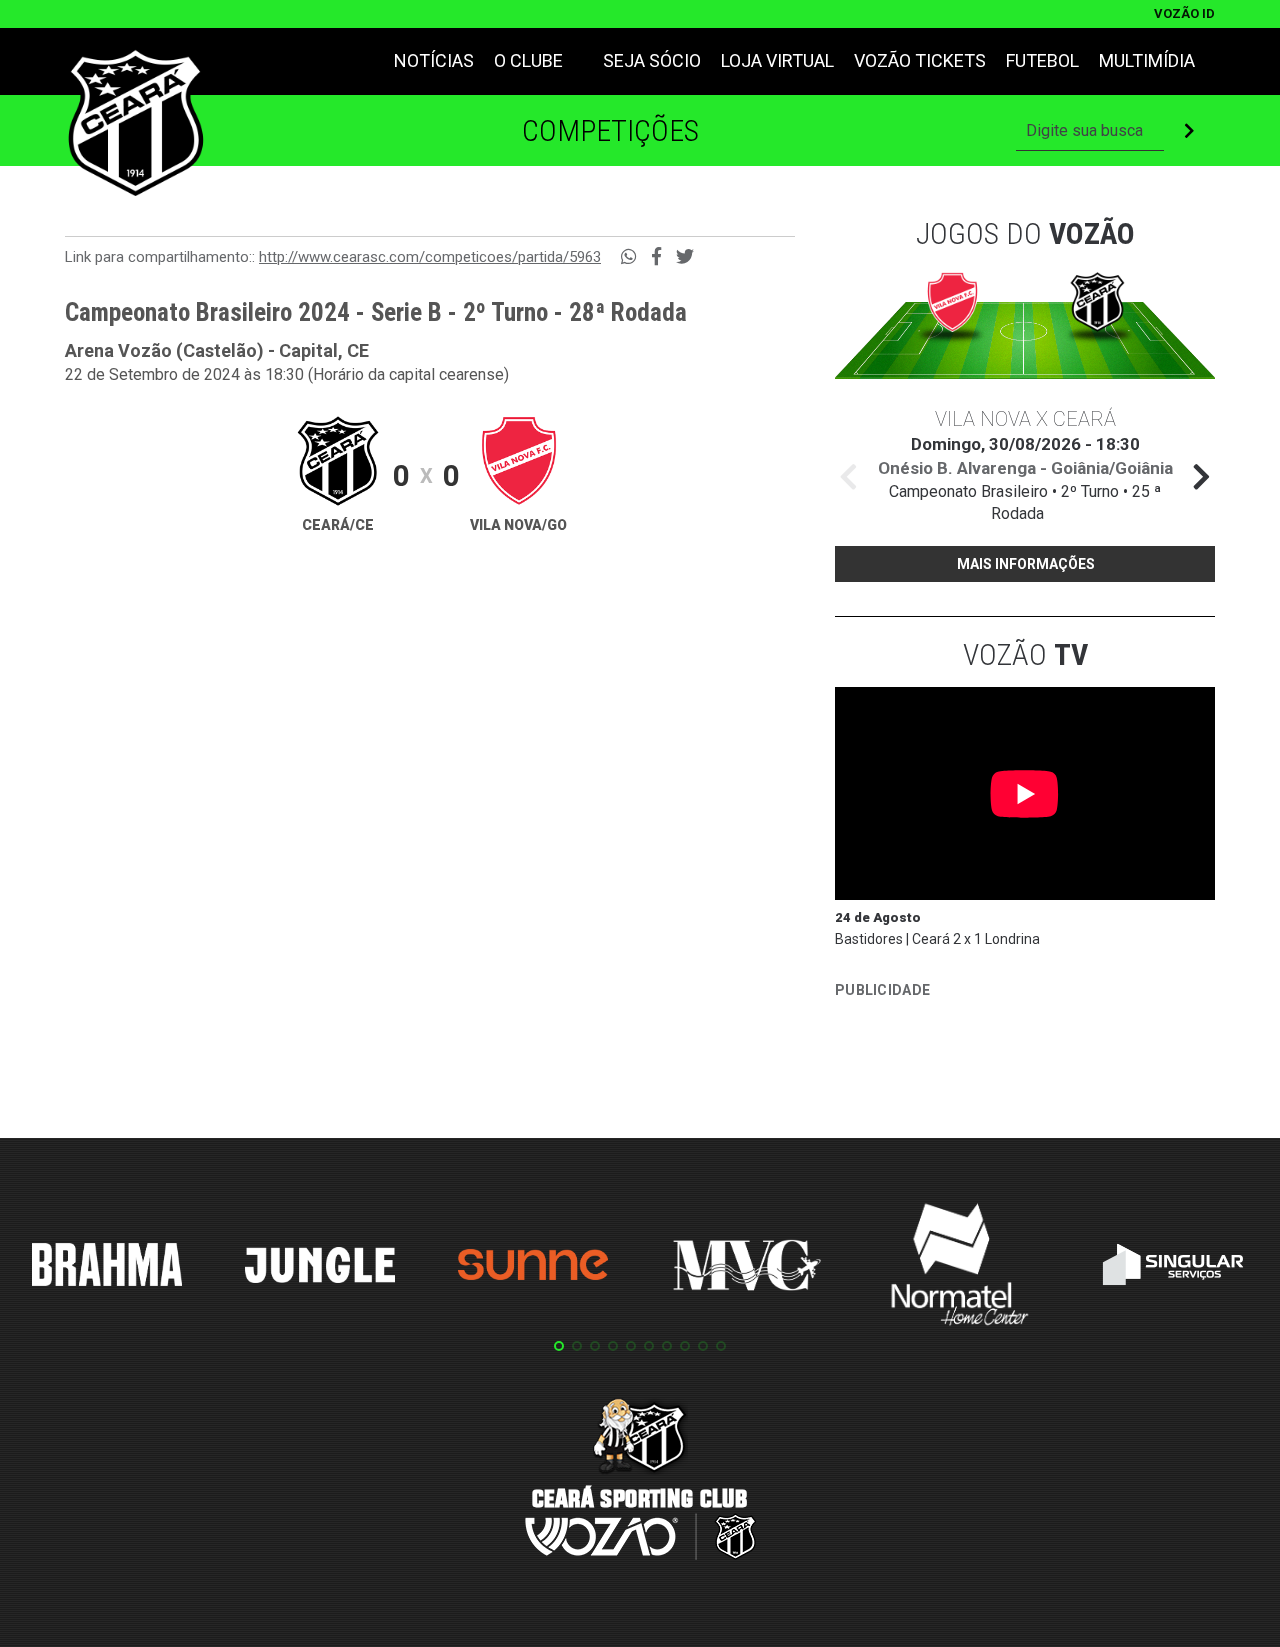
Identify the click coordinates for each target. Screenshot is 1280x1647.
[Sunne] (533, 1268)
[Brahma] (107, 1268)
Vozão (1025, 654)
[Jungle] (320, 1268)
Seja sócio (652, 60)
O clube (528, 60)
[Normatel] (960, 1268)
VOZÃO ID (1184, 13)
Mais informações (1026, 564)
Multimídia (1147, 60)
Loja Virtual (777, 60)
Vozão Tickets (920, 60)
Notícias (434, 60)
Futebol (1042, 60)
